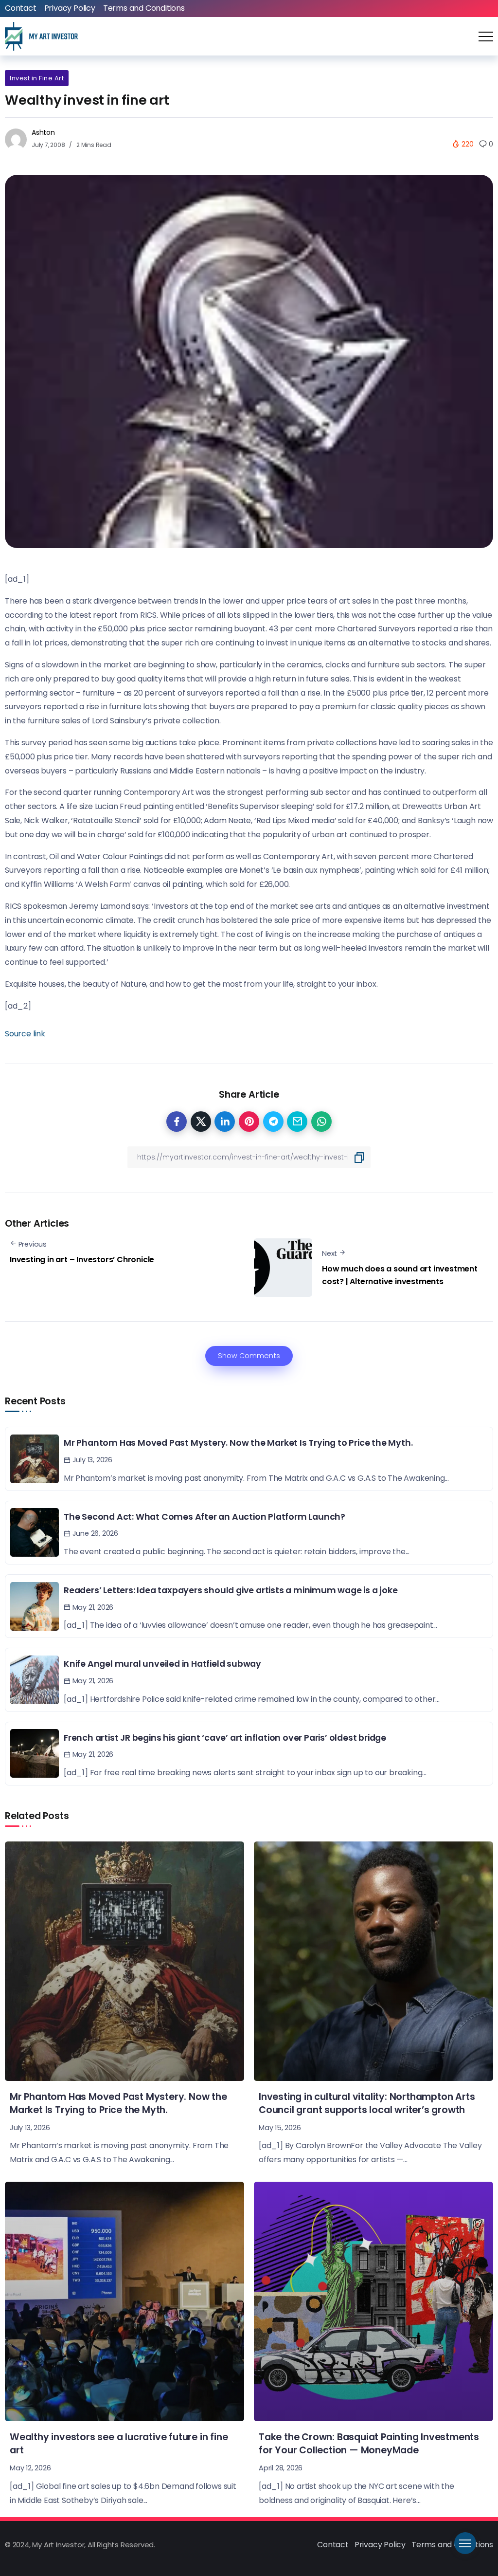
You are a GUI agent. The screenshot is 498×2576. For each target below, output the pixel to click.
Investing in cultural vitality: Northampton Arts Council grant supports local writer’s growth (367, 2103)
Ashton (43, 132)
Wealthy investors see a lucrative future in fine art (119, 2444)
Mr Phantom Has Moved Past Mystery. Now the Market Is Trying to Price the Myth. (238, 1443)
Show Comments (249, 1356)
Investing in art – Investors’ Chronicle (82, 1260)
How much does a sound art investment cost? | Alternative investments (400, 1275)
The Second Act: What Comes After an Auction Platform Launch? (205, 1517)
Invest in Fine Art (37, 78)
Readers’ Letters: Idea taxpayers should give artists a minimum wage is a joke (231, 1590)
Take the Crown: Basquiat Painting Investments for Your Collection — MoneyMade (369, 2444)
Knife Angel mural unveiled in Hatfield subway (162, 1664)
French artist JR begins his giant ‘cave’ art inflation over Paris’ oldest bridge (225, 1738)
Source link (25, 1034)
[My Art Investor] (41, 36)
